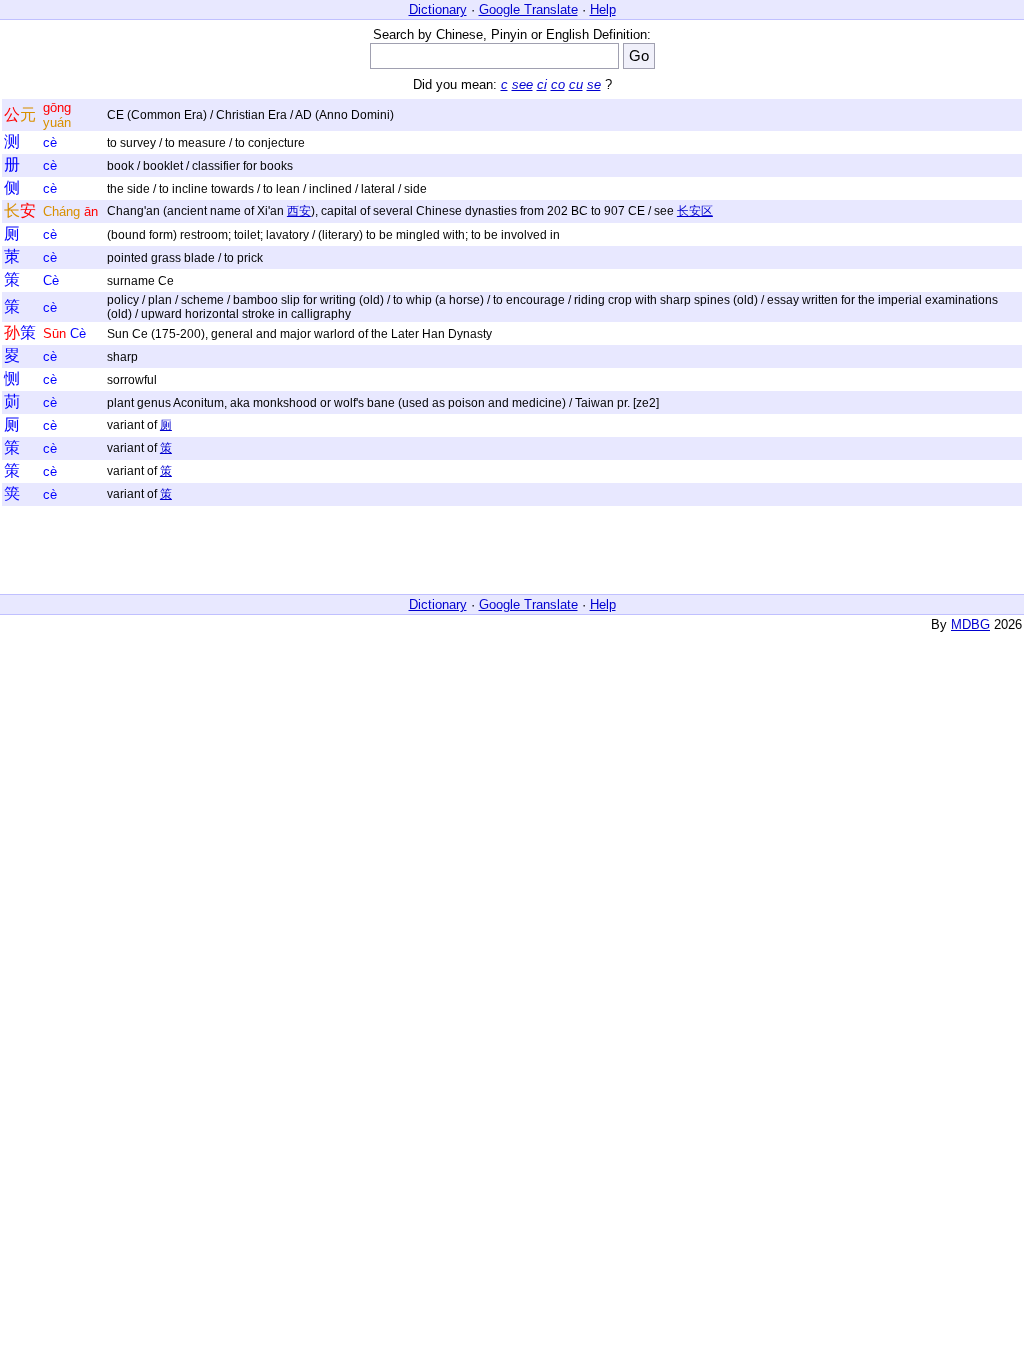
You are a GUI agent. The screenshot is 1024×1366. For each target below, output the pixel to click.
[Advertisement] (512, 551)
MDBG (970, 624)
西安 (299, 211)
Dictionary (438, 9)
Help (603, 9)
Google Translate (528, 9)
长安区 (695, 211)
